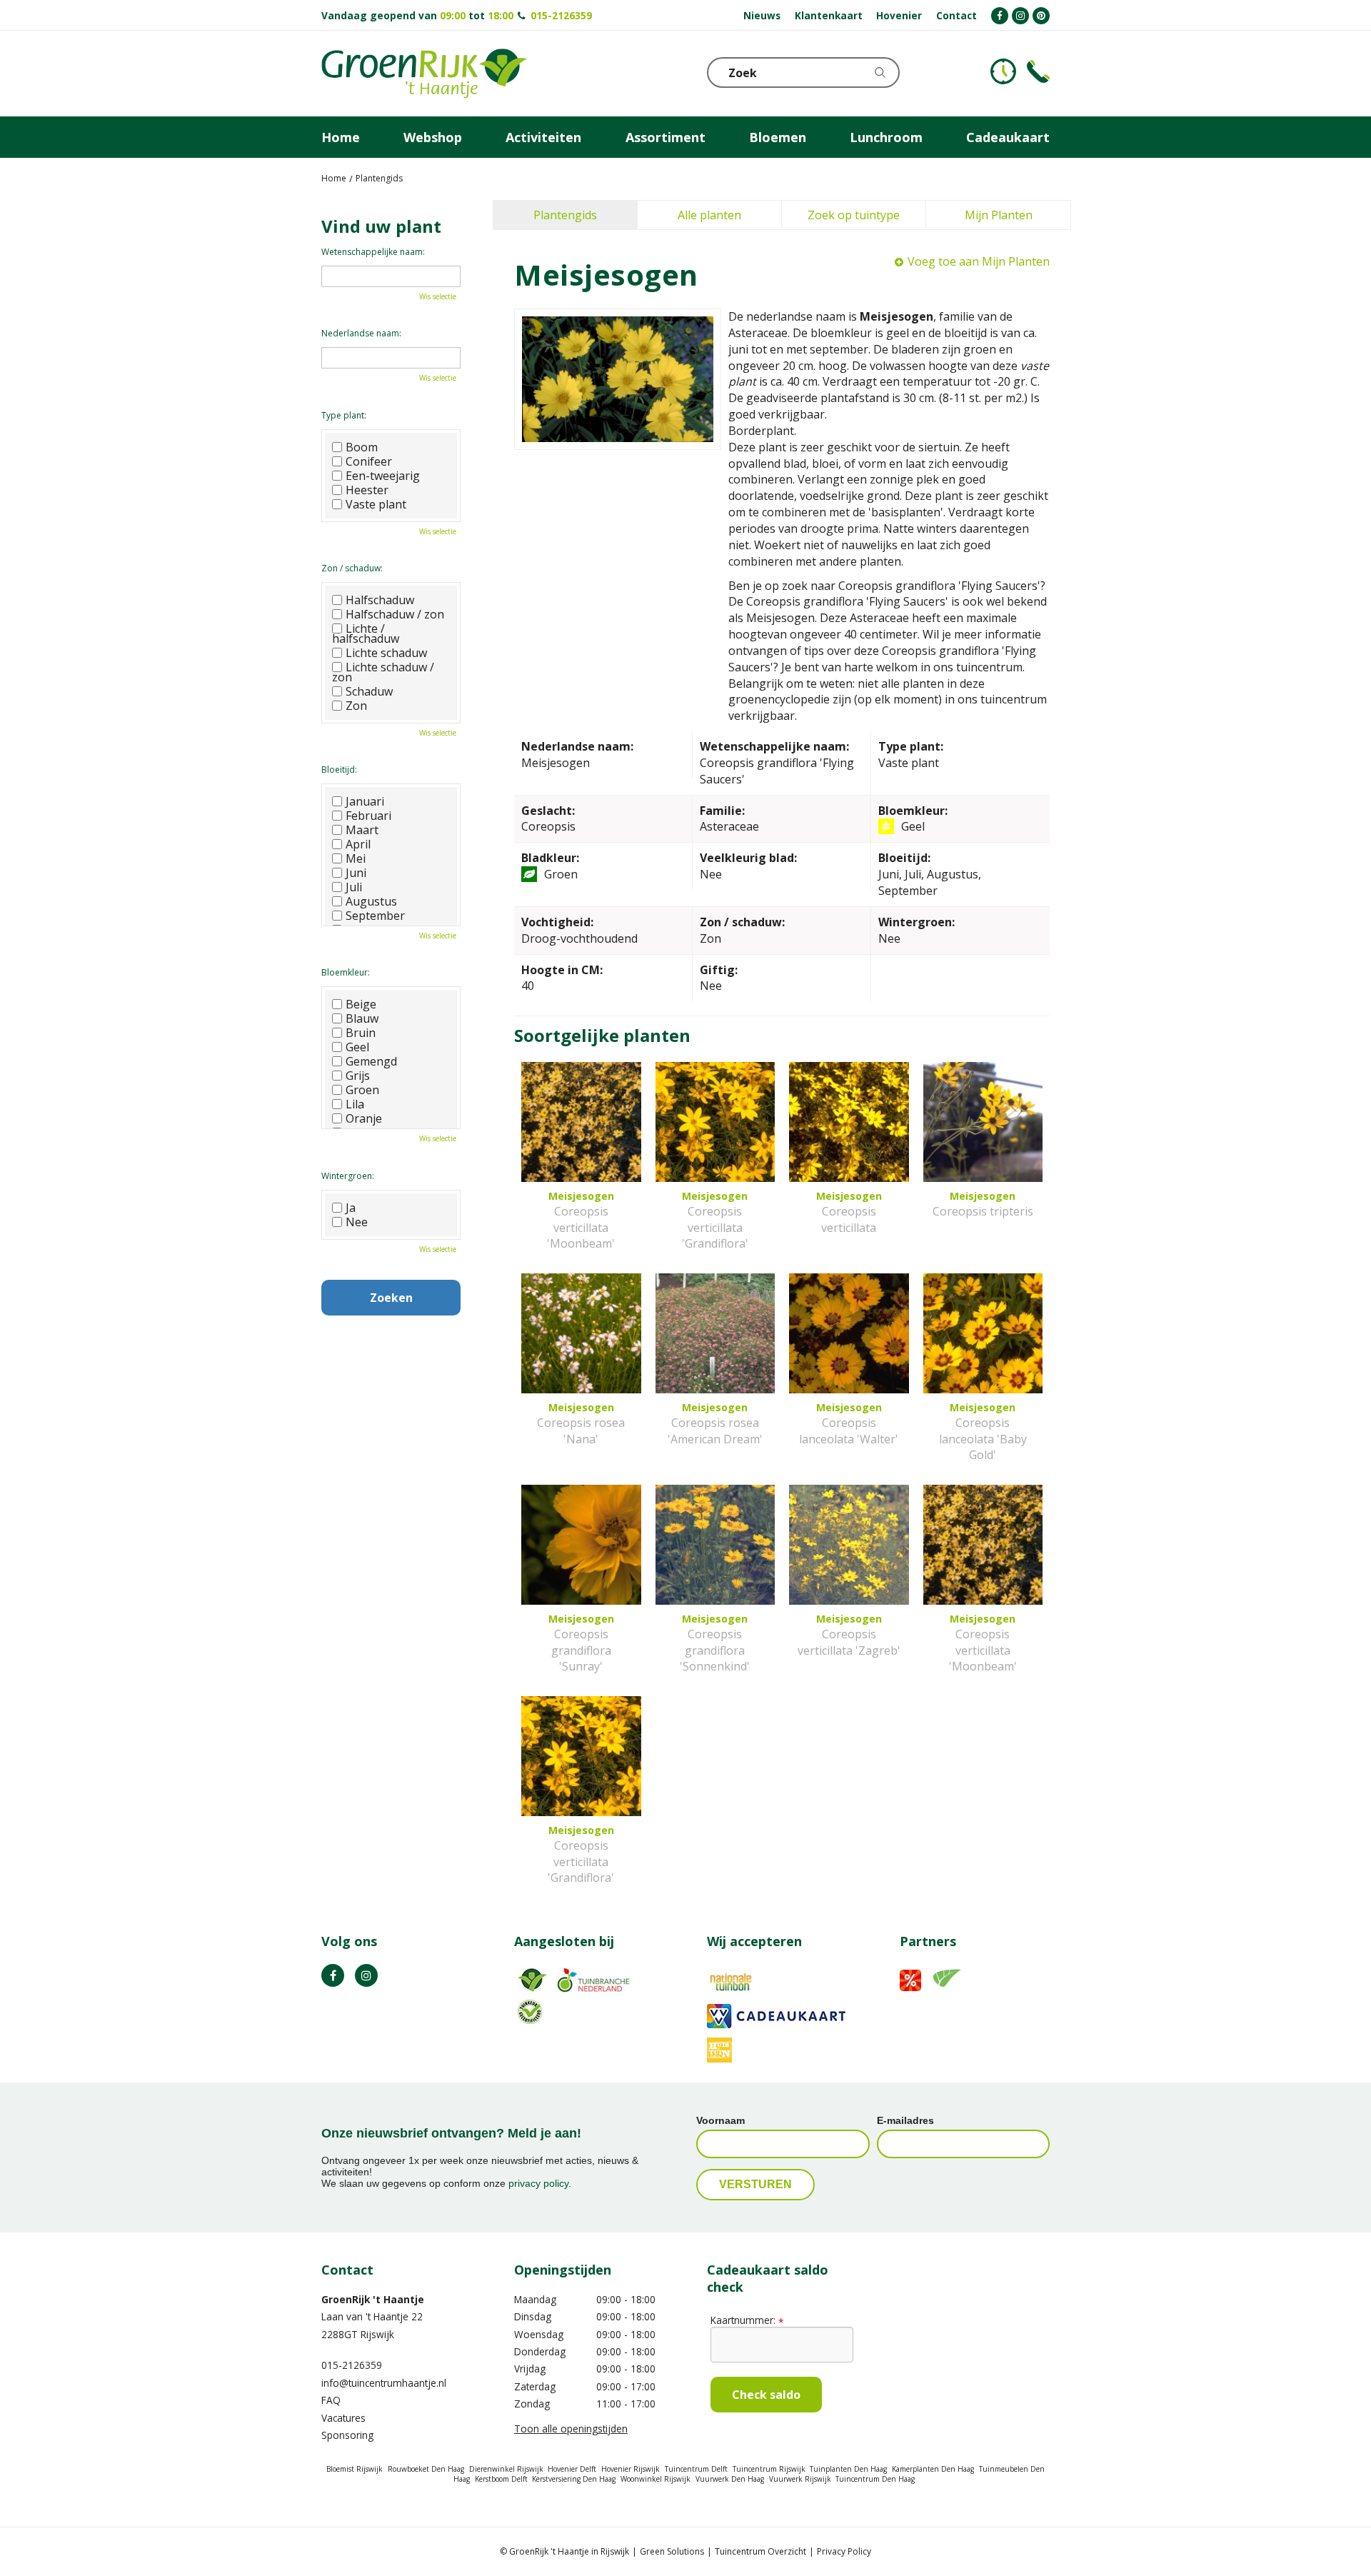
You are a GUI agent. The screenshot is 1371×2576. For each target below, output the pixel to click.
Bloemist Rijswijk (355, 2469)
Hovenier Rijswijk (631, 2469)
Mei (356, 858)
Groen (362, 1090)
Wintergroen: (348, 1176)
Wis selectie (438, 296)
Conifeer (369, 461)
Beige (361, 1004)
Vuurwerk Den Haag (730, 2479)
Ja (351, 1208)
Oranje (364, 1118)
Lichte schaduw (386, 653)
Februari (368, 816)
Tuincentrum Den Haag (875, 2479)
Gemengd (371, 1061)
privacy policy (538, 2183)
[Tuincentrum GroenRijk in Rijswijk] (424, 74)
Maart (362, 830)
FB (333, 1975)
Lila (355, 1104)
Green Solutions (672, 2551)
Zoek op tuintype (854, 215)
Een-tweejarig (383, 476)
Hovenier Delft (572, 2469)
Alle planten (709, 215)
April (358, 844)
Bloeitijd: (339, 770)
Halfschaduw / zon (395, 614)
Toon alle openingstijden (571, 2429)
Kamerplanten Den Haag (933, 2469)
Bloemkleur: (346, 972)
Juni (356, 873)
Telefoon (1038, 71)
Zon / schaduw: (352, 568)
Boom (362, 447)
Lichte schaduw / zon (383, 672)
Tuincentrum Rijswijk (769, 2469)
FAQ (331, 2400)
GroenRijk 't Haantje (373, 2299)
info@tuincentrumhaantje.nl (384, 2383)
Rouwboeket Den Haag (426, 2469)
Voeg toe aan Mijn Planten (979, 261)
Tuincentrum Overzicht (760, 2551)
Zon (356, 706)
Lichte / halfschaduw (366, 633)
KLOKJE (1003, 71)
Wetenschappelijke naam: (373, 252)
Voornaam (720, 2120)
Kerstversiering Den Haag (574, 2479)
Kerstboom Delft (501, 2479)
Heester (367, 490)
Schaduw (369, 691)
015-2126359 (561, 15)
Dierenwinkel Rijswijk (506, 2469)
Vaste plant (376, 504)
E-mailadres (905, 2120)
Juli (354, 887)
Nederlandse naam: (361, 333)
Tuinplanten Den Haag (848, 2469)
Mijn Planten (999, 215)
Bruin (361, 1033)
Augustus (371, 901)
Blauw (362, 1018)
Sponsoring (347, 2435)
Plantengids (565, 215)
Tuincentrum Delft (696, 2469)
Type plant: (344, 415)
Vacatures (343, 2418)
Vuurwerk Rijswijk (800, 2479)
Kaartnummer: (747, 2320)
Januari (365, 801)
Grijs (358, 1076)
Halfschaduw (380, 600)
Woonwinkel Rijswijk (656, 2479)
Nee (357, 1222)
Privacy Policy (844, 2551)
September (375, 916)
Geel (357, 1047)
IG (366, 1975)
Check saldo (766, 2395)
